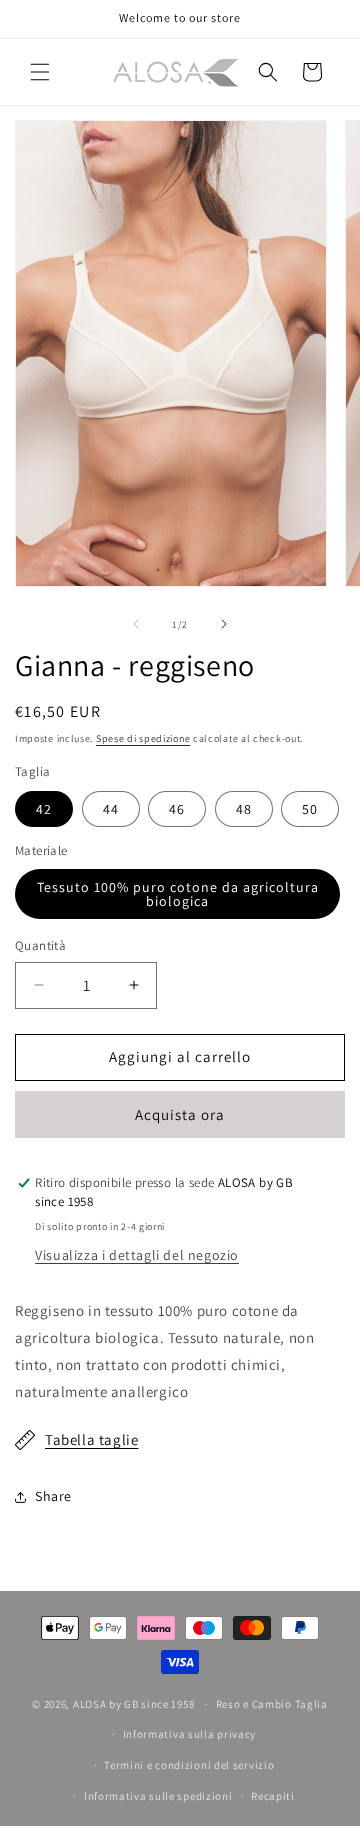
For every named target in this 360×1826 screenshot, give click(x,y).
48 (244, 809)
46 (177, 809)
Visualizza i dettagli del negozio (137, 1255)
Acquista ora (180, 1114)
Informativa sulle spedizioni (158, 1796)
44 (111, 809)
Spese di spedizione (143, 738)
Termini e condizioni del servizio (189, 1765)
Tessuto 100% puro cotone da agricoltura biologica (178, 894)
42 (44, 809)
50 (310, 809)
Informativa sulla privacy (190, 1734)
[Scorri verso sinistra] (136, 624)
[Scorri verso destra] (224, 624)
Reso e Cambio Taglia (272, 1704)
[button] (40, 72)
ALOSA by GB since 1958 (135, 1704)
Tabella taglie (91, 1439)
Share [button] (53, 1496)
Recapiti (273, 1796)
